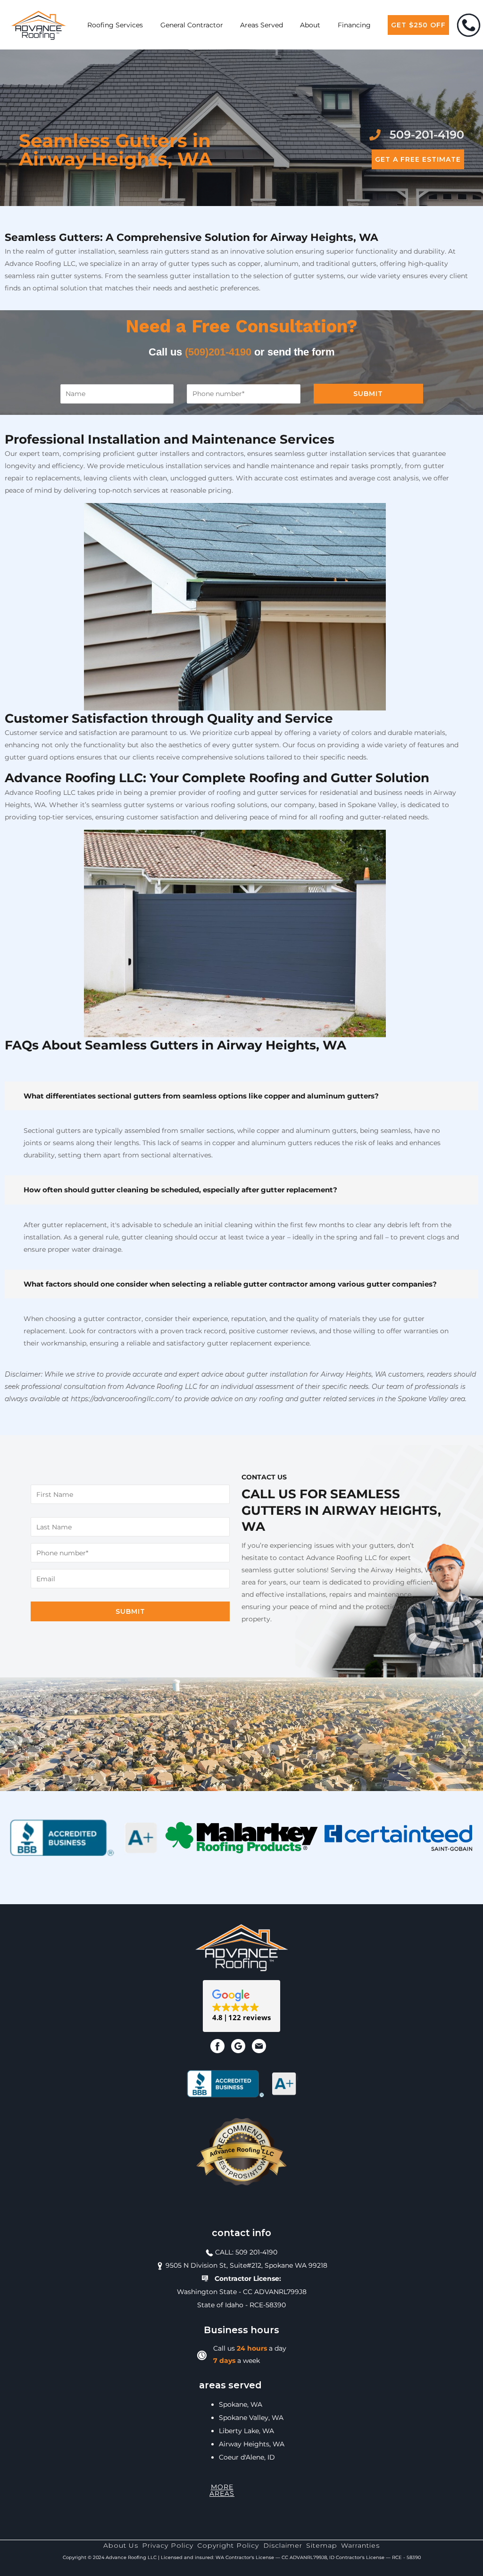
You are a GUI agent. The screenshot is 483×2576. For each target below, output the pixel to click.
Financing (354, 25)
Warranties (360, 2545)
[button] (241, 2006)
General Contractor (192, 25)
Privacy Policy (168, 2545)
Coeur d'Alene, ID (247, 2457)
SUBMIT (368, 394)
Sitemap (322, 2545)
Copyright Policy (228, 2545)
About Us (121, 2545)
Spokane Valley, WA (251, 2418)
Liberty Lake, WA (246, 2431)
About (310, 25)
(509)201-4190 (218, 352)
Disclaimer (283, 2545)
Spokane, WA (241, 2404)
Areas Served (262, 25)
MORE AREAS (222, 2490)
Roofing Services (115, 25)
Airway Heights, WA (252, 2444)
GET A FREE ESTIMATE (418, 159)
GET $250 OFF (418, 25)
